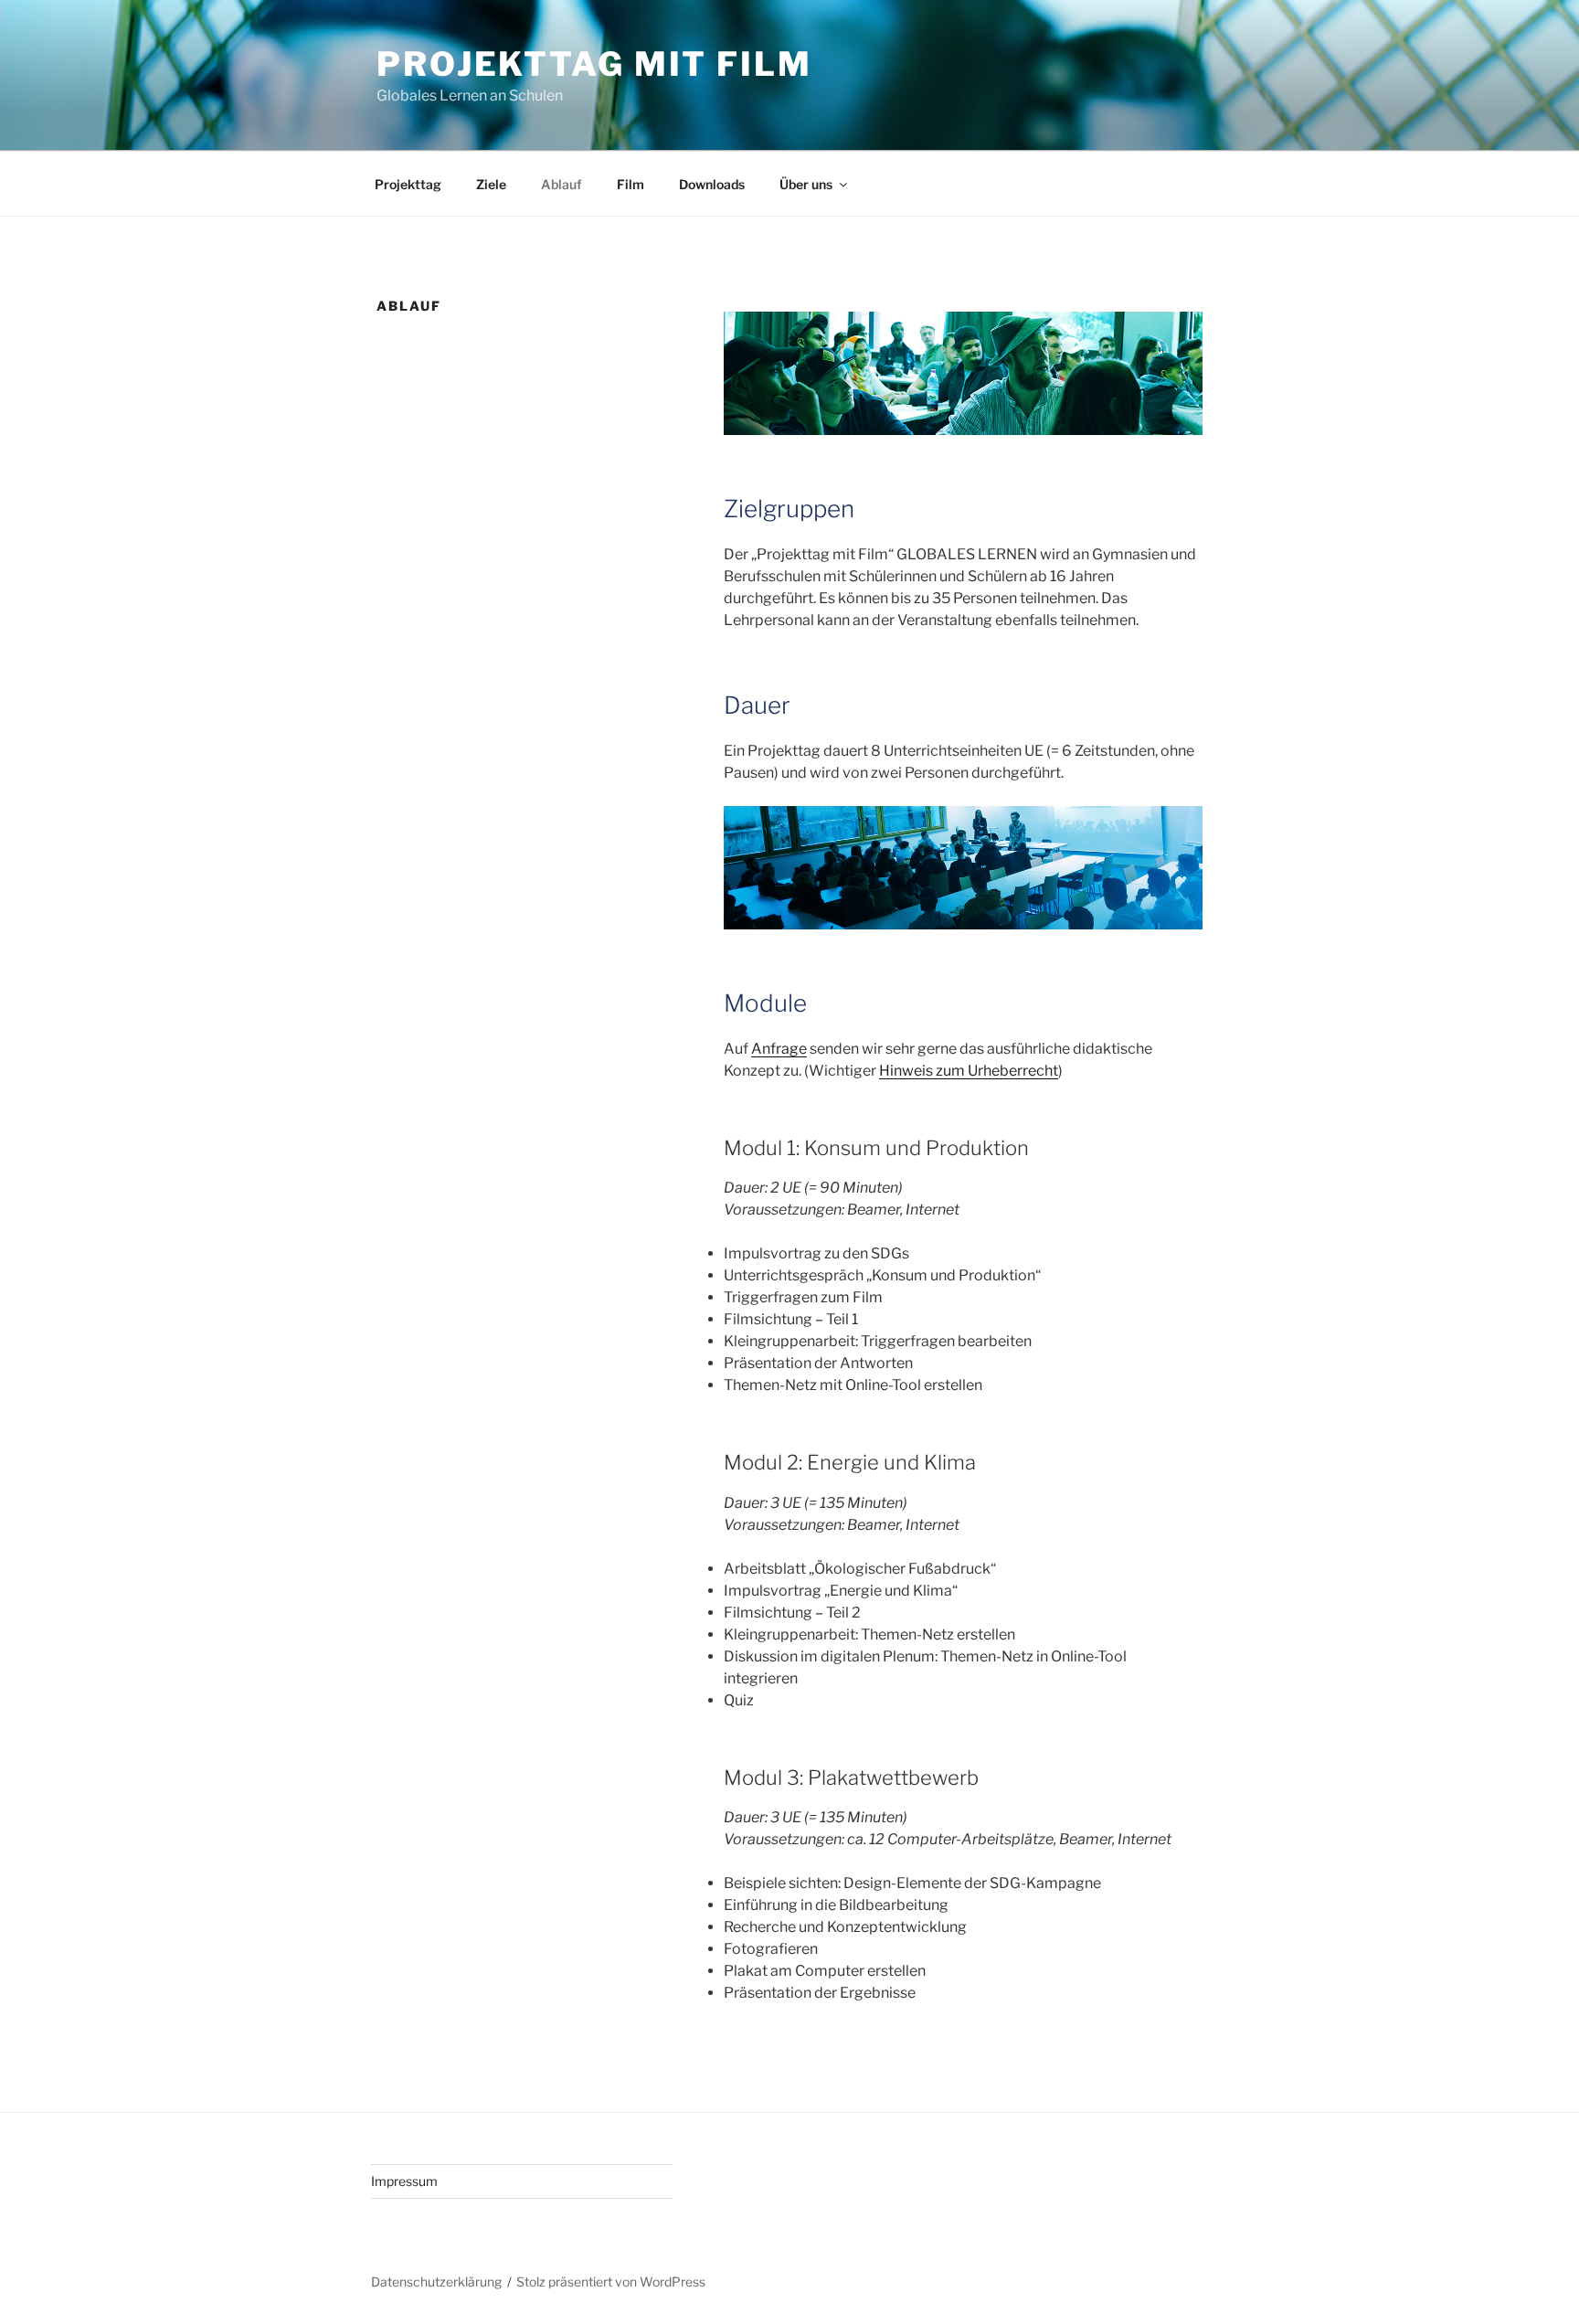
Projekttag (408, 184)
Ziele (491, 184)
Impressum (404, 2181)
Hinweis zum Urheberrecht (969, 1071)
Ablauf (562, 184)
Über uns (806, 184)
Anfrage (779, 1049)
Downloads (712, 184)
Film (631, 184)
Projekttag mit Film (594, 64)
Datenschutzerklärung (436, 2282)
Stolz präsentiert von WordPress (611, 2282)
